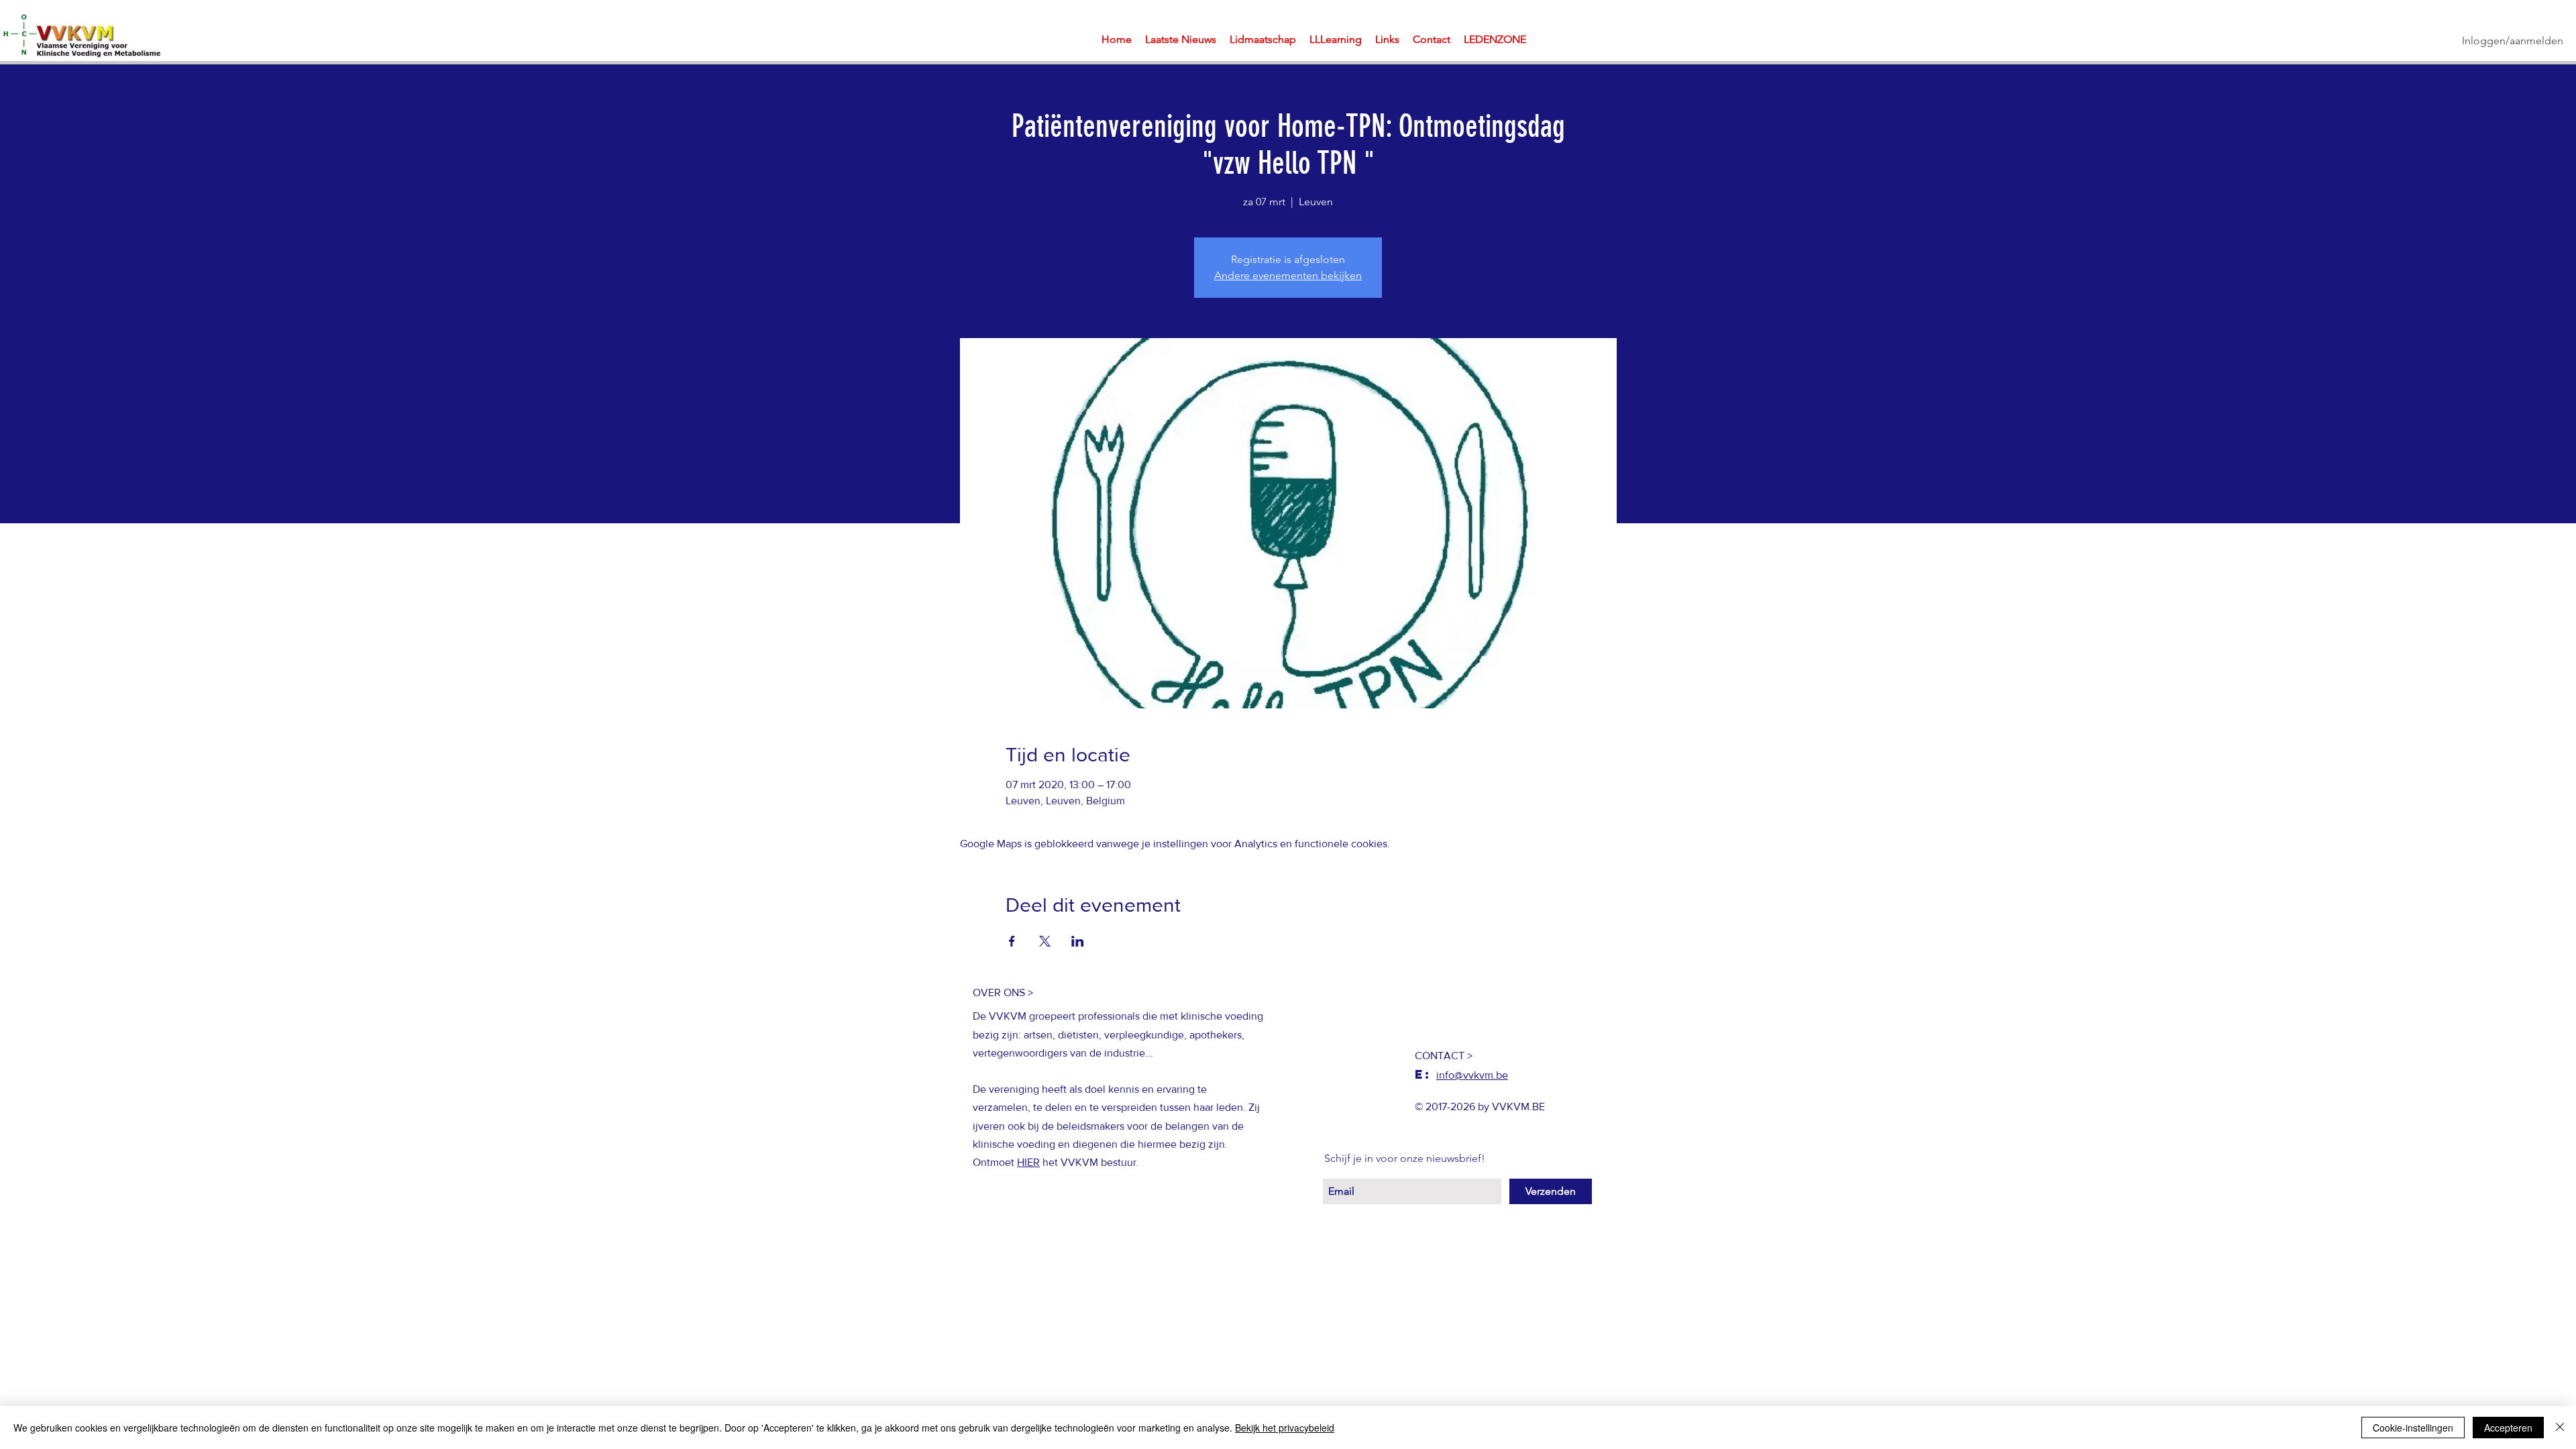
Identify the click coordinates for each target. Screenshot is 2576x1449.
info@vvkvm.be (1472, 1075)
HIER (1028, 1162)
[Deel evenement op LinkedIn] (1078, 941)
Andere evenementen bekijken (1288, 275)
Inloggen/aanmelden (2513, 41)
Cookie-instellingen (2413, 1428)
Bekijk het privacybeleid (1285, 1428)
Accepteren (2508, 1428)
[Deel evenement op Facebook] (1012, 941)
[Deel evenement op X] (1045, 941)
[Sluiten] (2560, 1428)
